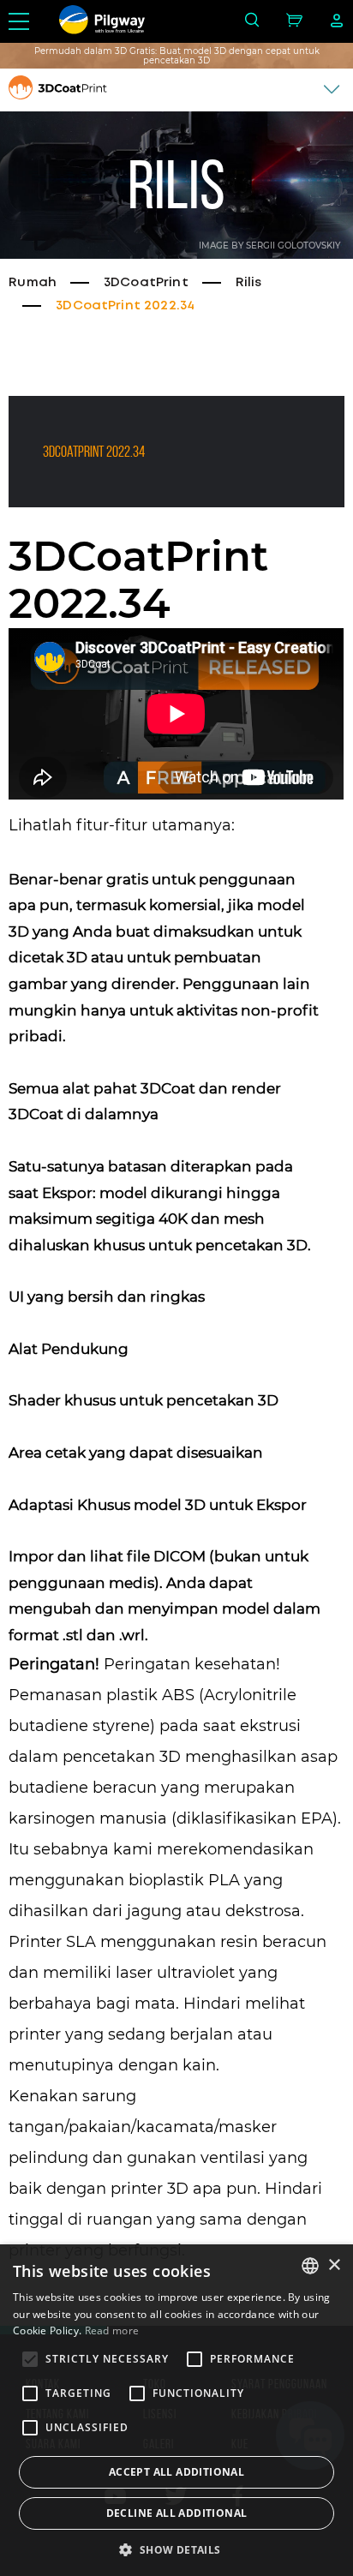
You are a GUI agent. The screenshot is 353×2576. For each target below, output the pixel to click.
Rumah (33, 283)
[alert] (176, 2410)
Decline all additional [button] (177, 2513)
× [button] (334, 2265)
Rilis (249, 283)
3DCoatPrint (146, 283)
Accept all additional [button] (176, 2472)
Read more (112, 2330)
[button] (176, 2549)
